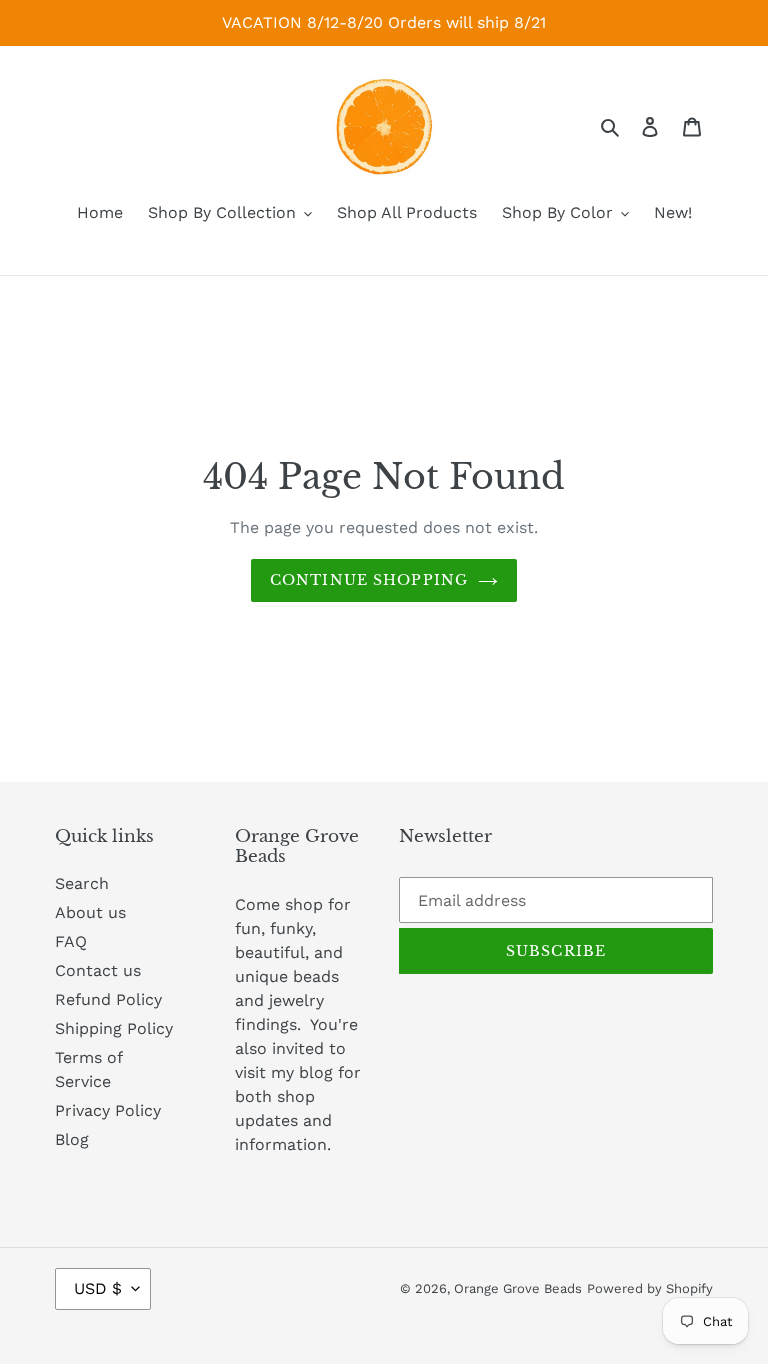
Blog (72, 1139)
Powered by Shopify (650, 1288)
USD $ (98, 1288)
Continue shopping (369, 580)
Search (82, 883)
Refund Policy (108, 999)
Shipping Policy (114, 1028)
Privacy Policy (108, 1110)
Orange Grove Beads (518, 1288)
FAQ (71, 941)
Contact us (98, 970)
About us (90, 912)
